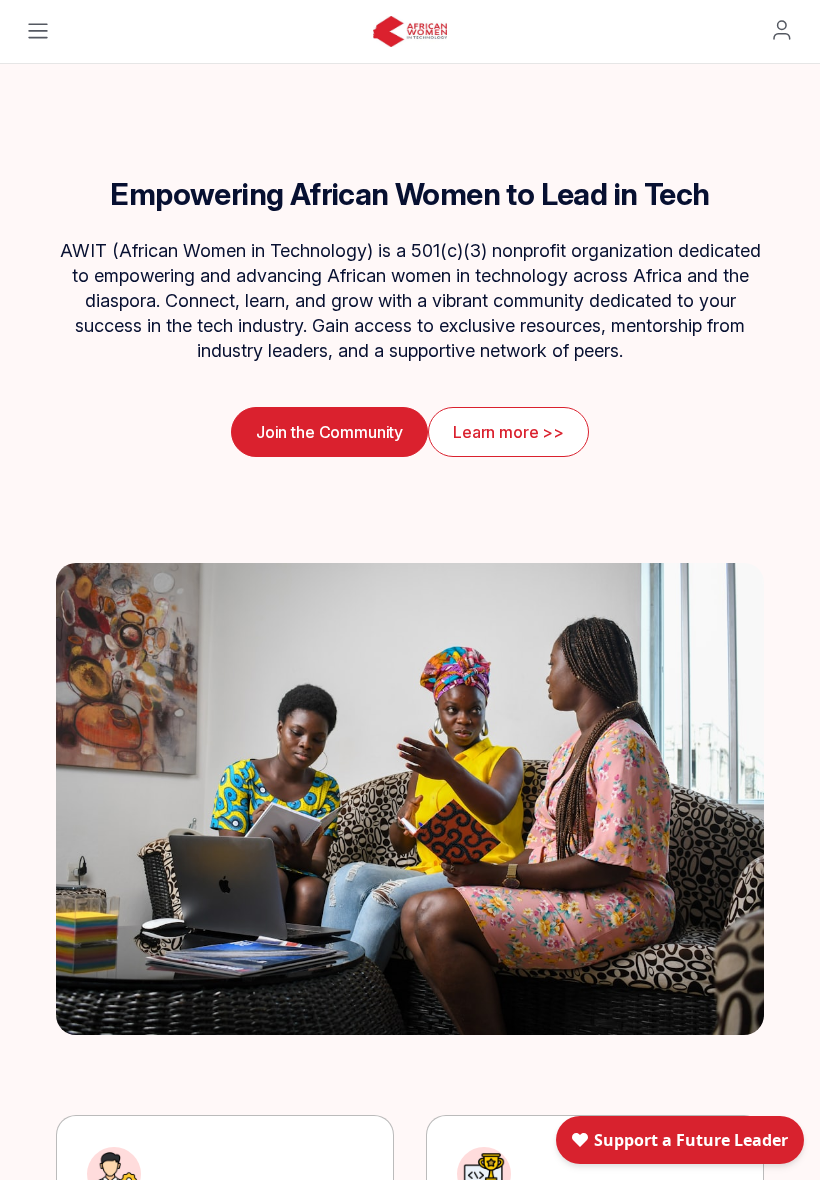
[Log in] (782, 30)
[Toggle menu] (38, 31)
